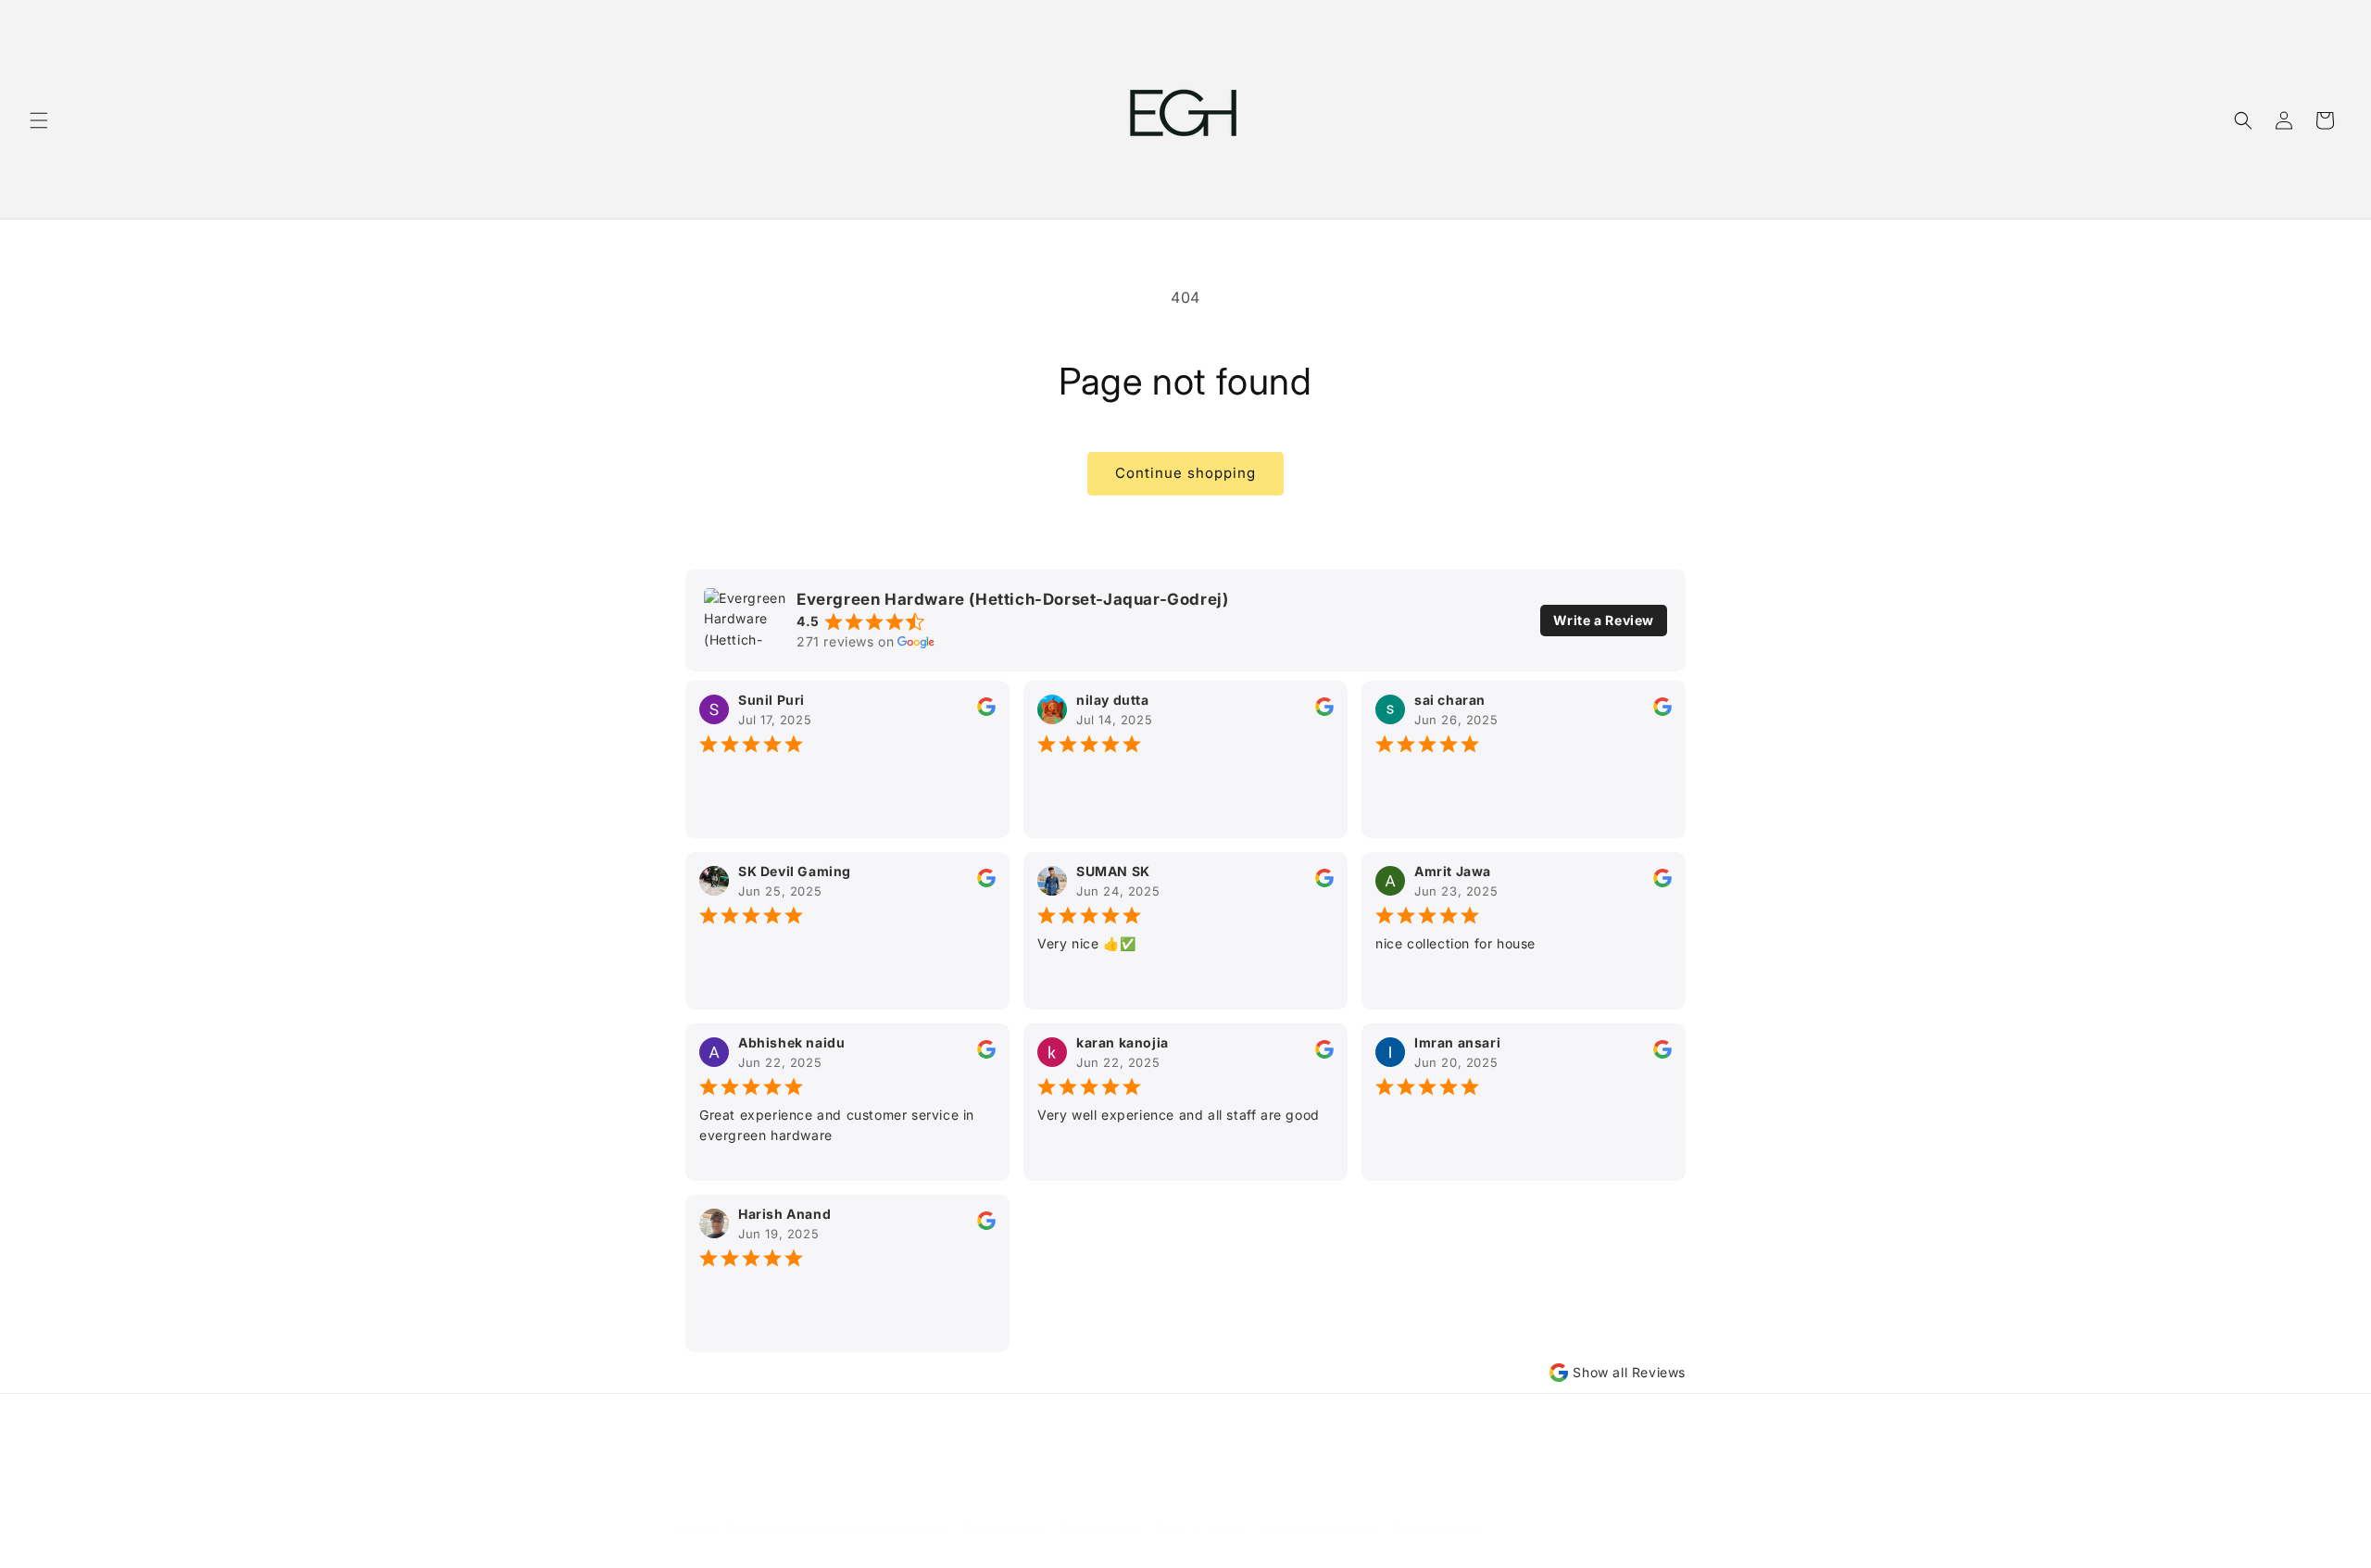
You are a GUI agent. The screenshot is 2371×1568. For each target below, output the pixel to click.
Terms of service (1201, 1529)
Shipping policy (1436, 1529)
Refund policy (1099, 1529)
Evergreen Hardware (780, 1529)
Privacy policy (1004, 1529)
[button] (39, 120)
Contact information (1319, 1529)
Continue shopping (1185, 473)
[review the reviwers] (986, 711)
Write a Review (1604, 620)
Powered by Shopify (893, 1529)
